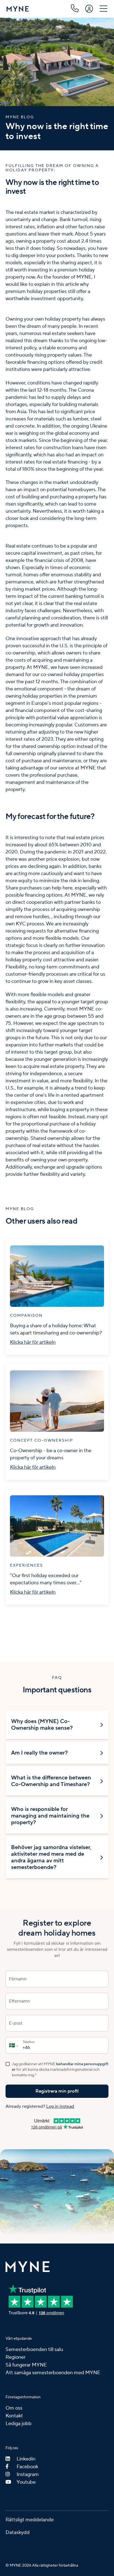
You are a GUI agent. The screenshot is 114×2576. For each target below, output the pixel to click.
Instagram (28, 2474)
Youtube (26, 2482)
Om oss (14, 2408)
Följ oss (12, 2448)
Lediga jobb (19, 2424)
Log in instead (60, 2106)
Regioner (15, 2357)
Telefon (28, 2042)
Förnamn (18, 1979)
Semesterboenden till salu (34, 2349)
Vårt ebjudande (19, 2339)
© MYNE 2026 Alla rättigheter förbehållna (42, 2565)
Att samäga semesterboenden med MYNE (53, 2373)
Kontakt (14, 2416)
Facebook (27, 2467)
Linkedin (26, 2459)
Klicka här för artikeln (33, 1342)
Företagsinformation (23, 2397)
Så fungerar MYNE (26, 2365)
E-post (16, 2023)
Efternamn (19, 2001)
